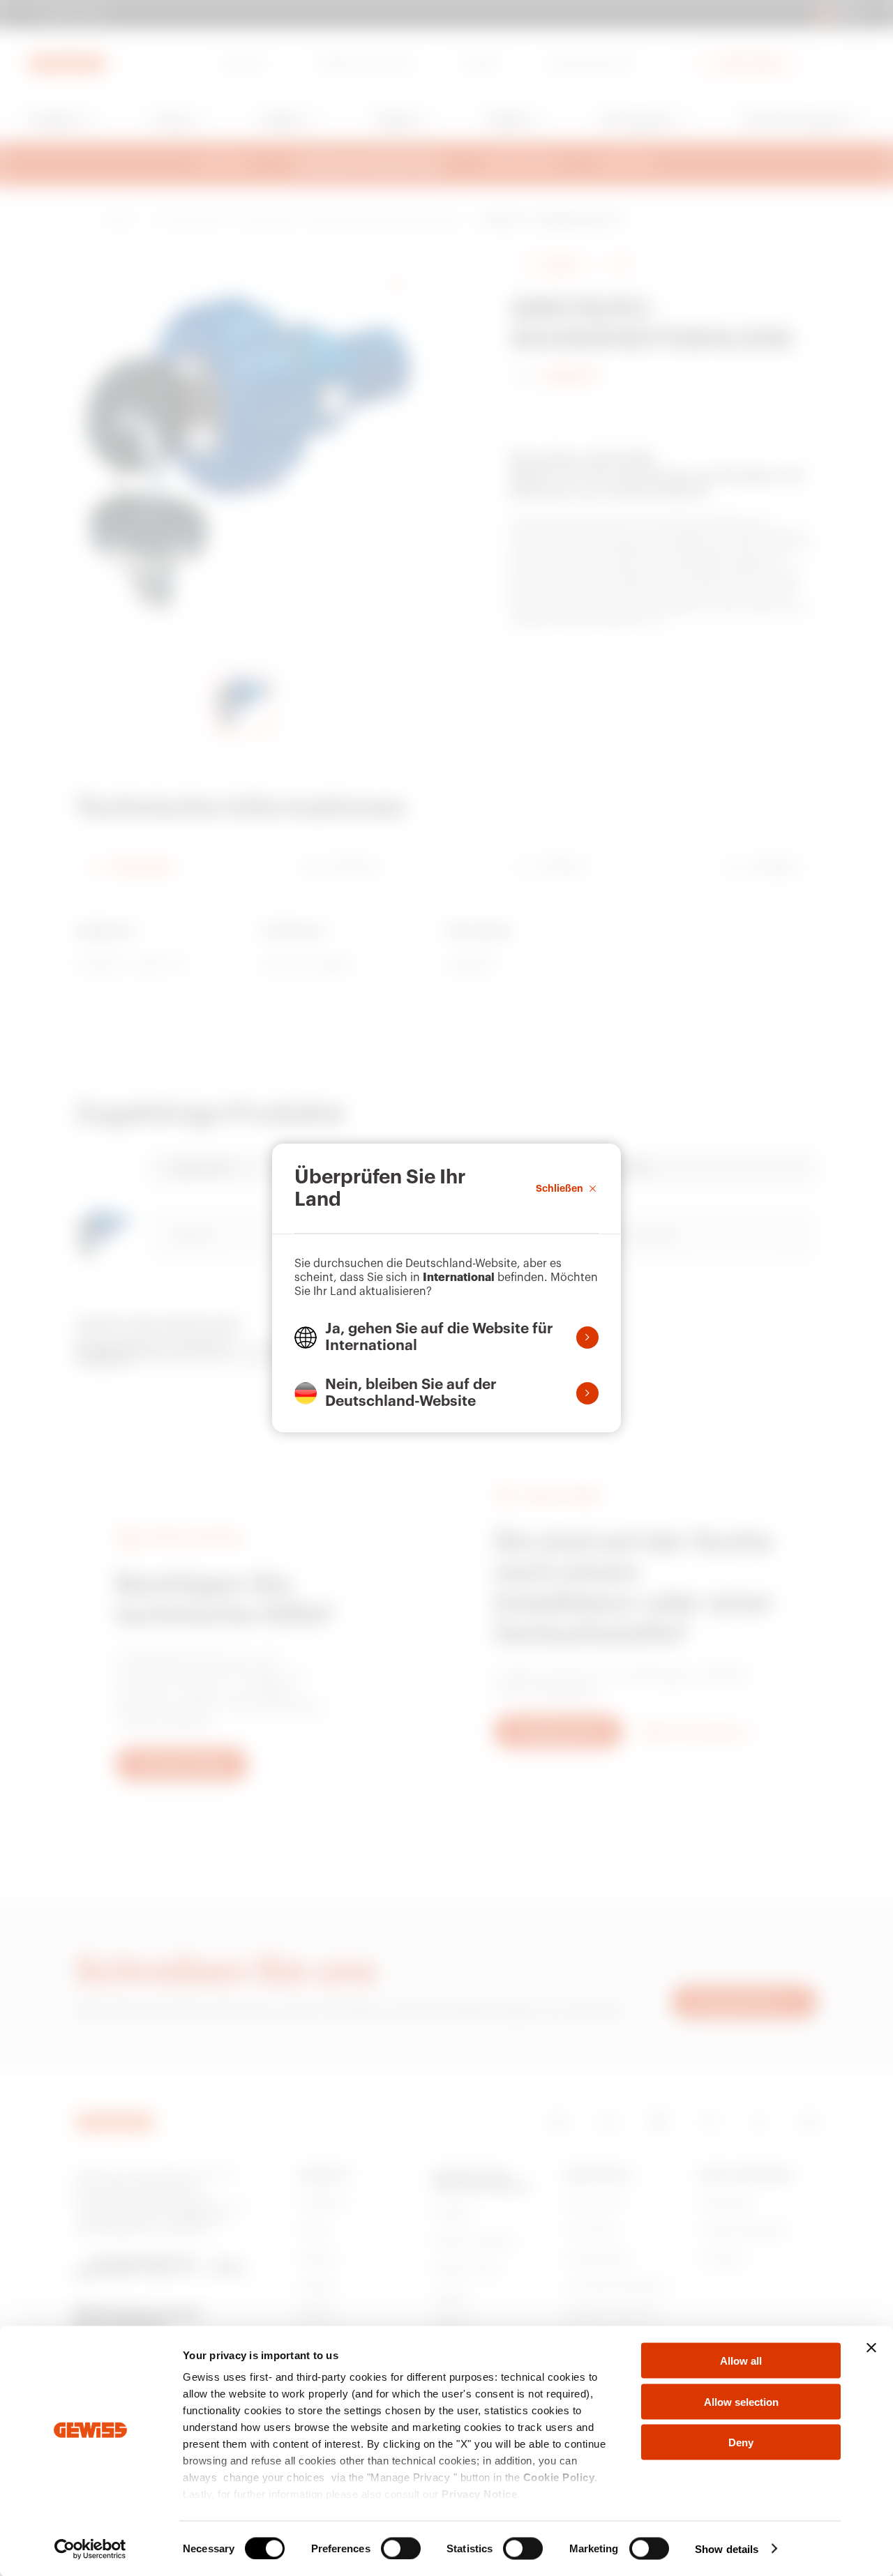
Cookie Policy (559, 2477)
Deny (741, 2442)
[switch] (401, 2548)
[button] (446, 1338)
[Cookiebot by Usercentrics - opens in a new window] (90, 2549)
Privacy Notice (479, 2494)
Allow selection (741, 2401)
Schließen (560, 1188)
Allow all (741, 2361)
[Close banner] (871, 2348)
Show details (727, 2548)
